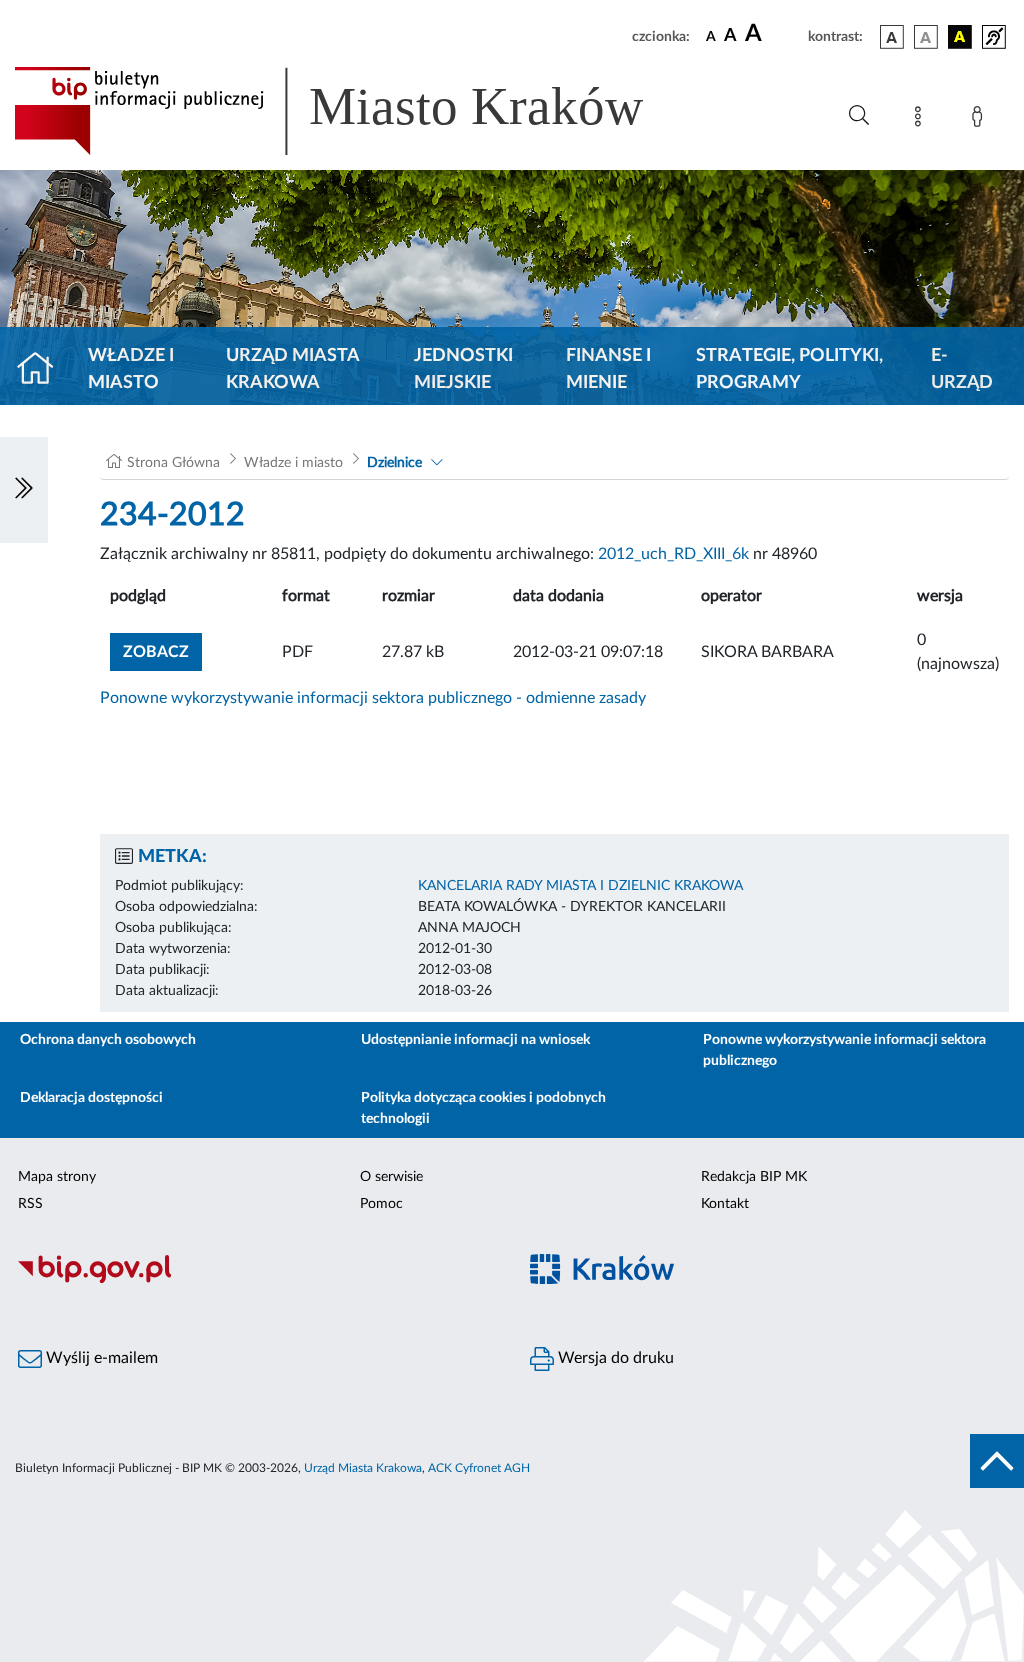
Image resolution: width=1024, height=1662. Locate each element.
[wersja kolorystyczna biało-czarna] (926, 37)
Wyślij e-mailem (100, 1358)
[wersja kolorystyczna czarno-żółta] (960, 37)
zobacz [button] (162, 651)
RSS (30, 1204)
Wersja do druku (614, 1358)
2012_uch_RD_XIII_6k (673, 554)
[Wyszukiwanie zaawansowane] (859, 116)
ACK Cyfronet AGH (479, 1468)
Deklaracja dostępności (91, 1098)
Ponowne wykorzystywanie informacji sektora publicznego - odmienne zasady (373, 698)
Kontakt (725, 1204)
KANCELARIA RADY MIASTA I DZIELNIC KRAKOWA (580, 886)
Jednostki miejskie (463, 369)
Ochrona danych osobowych (108, 1040)
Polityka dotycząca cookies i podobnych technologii (483, 1108)
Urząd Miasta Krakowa (292, 369)
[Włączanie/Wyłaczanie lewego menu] (24, 490)
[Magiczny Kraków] (768, 1280)
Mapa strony (57, 1177)
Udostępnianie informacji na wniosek (475, 1040)
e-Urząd (962, 369)
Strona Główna (173, 463)
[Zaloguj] (981, 120)
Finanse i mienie (608, 369)
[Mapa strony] (922, 120)
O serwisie (391, 1177)
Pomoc (381, 1204)
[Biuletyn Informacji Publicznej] (256, 1280)
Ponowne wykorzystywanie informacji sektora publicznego (844, 1050)
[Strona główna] (43, 370)
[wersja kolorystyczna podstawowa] (892, 37)
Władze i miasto (131, 369)
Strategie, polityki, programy (789, 369)
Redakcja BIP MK (754, 1177)
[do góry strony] (997, 1461)
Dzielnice (394, 463)
